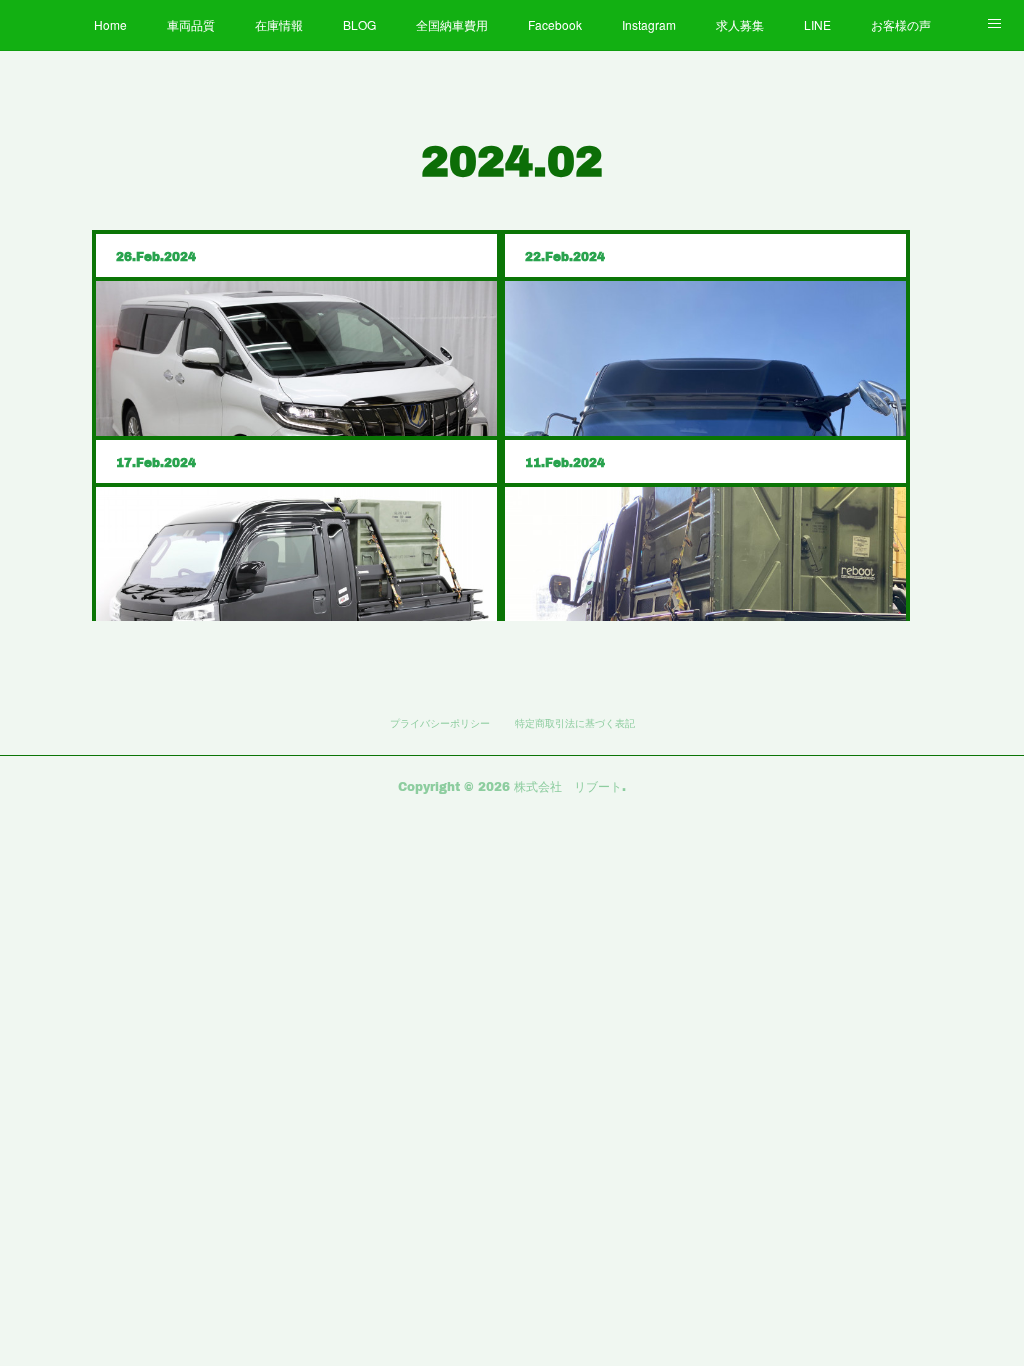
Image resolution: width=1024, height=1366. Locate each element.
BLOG (359, 24)
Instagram (649, 24)
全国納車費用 (452, 24)
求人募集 (740, 24)
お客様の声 (901, 24)
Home (110, 24)
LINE (817, 24)
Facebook (555, 24)
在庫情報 (279, 24)
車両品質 (191, 24)
